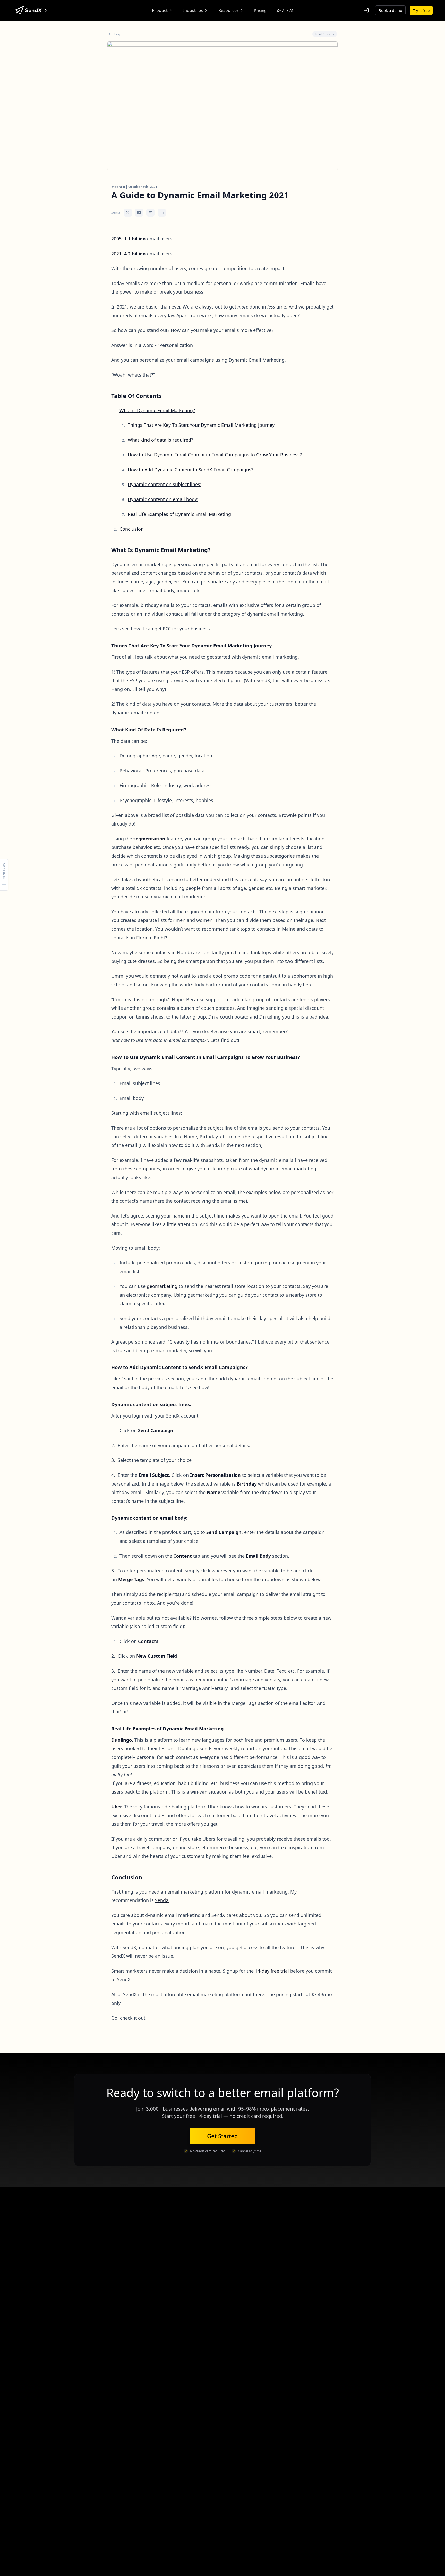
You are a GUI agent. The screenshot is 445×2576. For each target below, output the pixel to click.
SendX (162, 1900)
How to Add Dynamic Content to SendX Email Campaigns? (191, 470)
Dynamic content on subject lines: (165, 484)
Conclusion (132, 529)
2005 (116, 239)
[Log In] (366, 10)
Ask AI (288, 10)
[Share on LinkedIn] (139, 213)
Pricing (260, 10)
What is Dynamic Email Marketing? (157, 410)
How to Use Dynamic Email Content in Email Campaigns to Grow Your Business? (215, 455)
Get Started (222, 2136)
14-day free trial (272, 1971)
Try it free (421, 10)
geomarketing (162, 1286)
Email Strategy (325, 34)
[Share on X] (128, 213)
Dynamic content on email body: (163, 499)
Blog (117, 34)
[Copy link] (162, 213)
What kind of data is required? (160, 440)
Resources (229, 10)
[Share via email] (150, 213)
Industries (193, 10)
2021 (116, 254)
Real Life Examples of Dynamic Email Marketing (179, 514)
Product (160, 10)
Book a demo (390, 10)
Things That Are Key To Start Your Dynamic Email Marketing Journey (201, 425)
